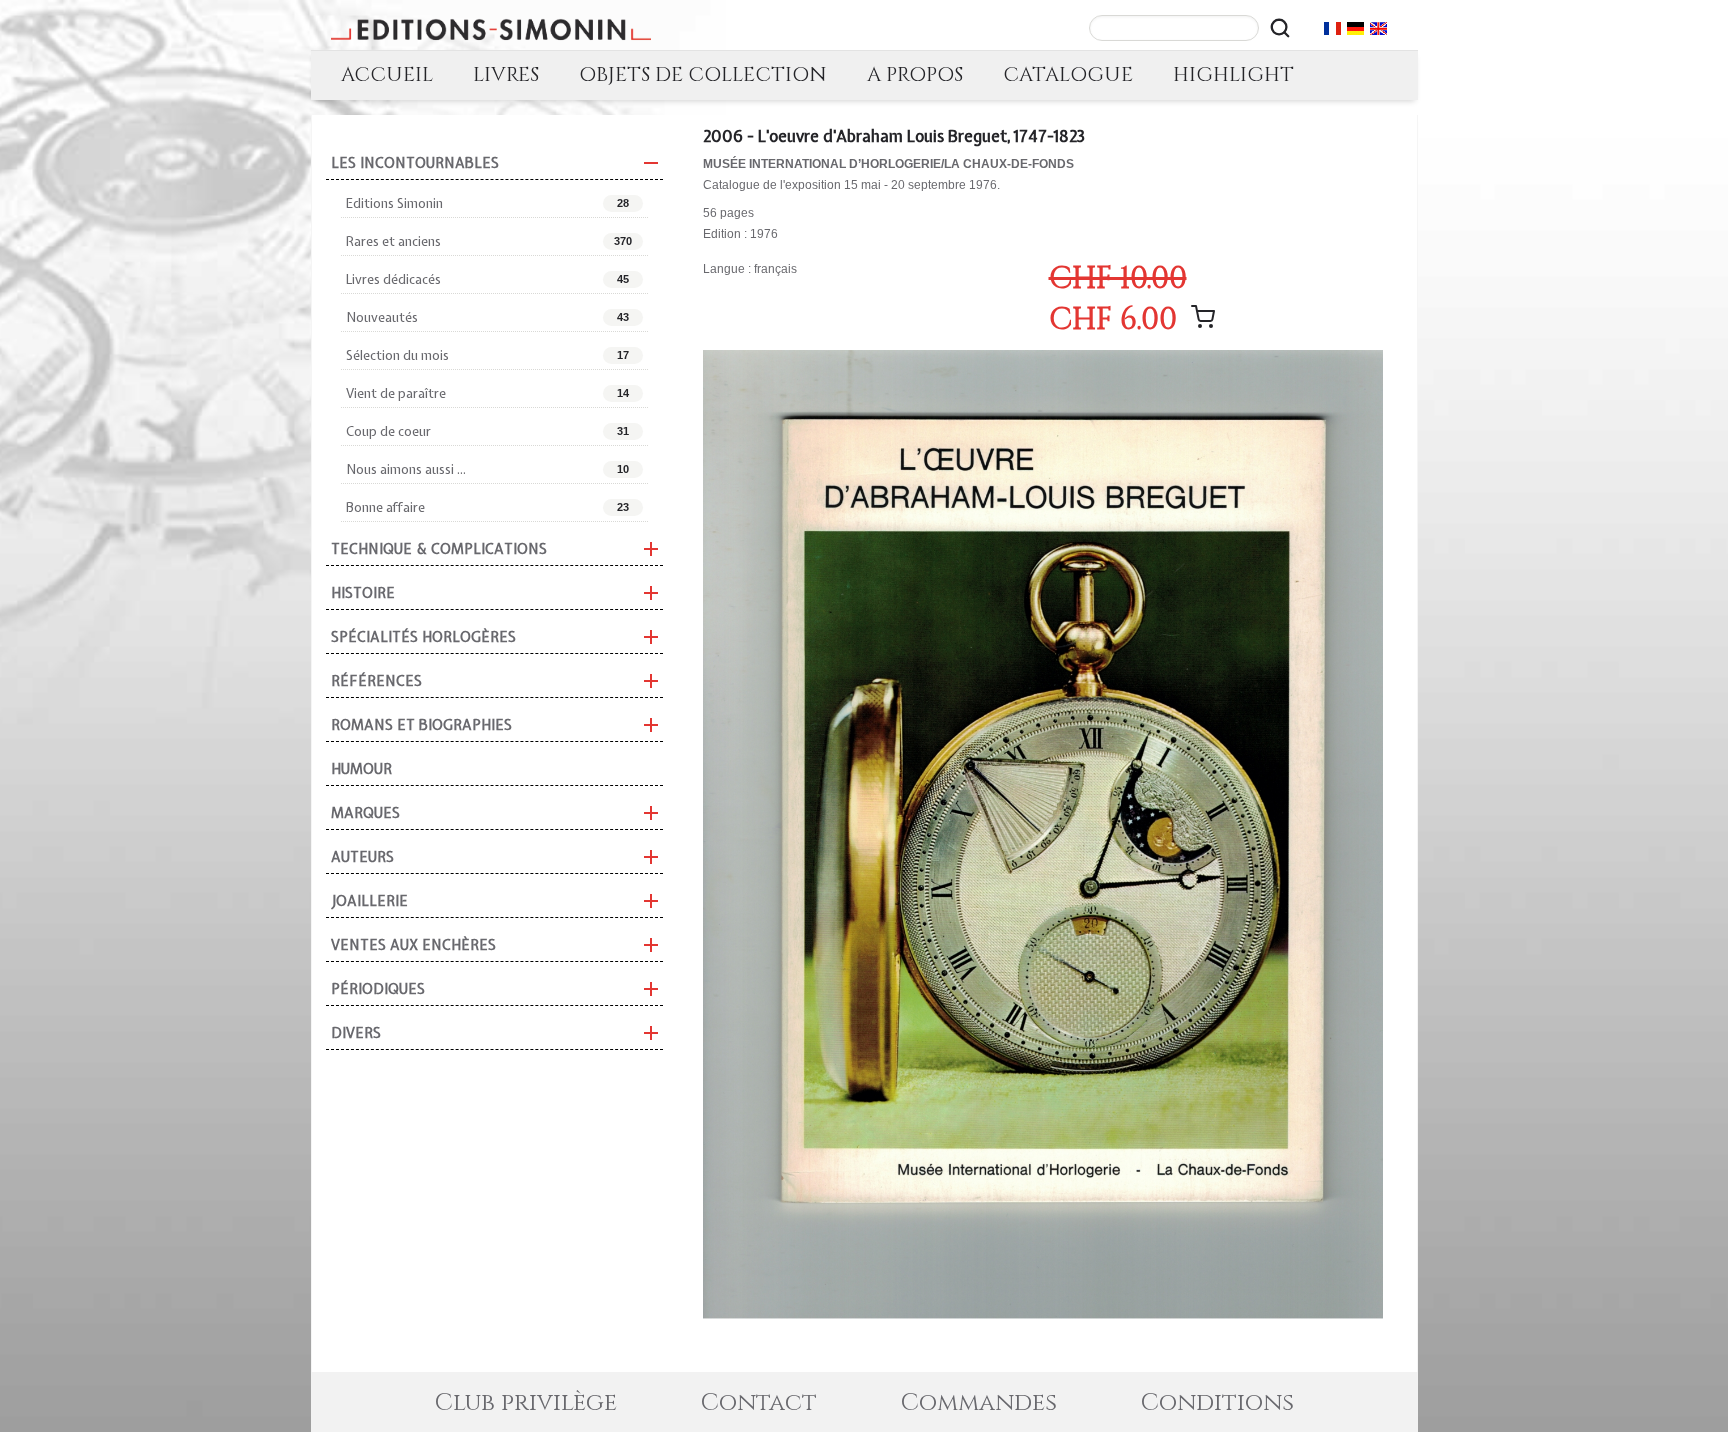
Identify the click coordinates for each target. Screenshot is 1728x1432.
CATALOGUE (1068, 74)
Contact (759, 1403)
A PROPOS (915, 74)
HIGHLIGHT (1233, 74)
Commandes (979, 1403)
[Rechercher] (1280, 28)
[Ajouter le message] (1203, 317)
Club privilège (526, 1403)
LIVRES (506, 74)
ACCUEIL (387, 74)
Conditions (1217, 1403)
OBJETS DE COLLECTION (703, 74)
